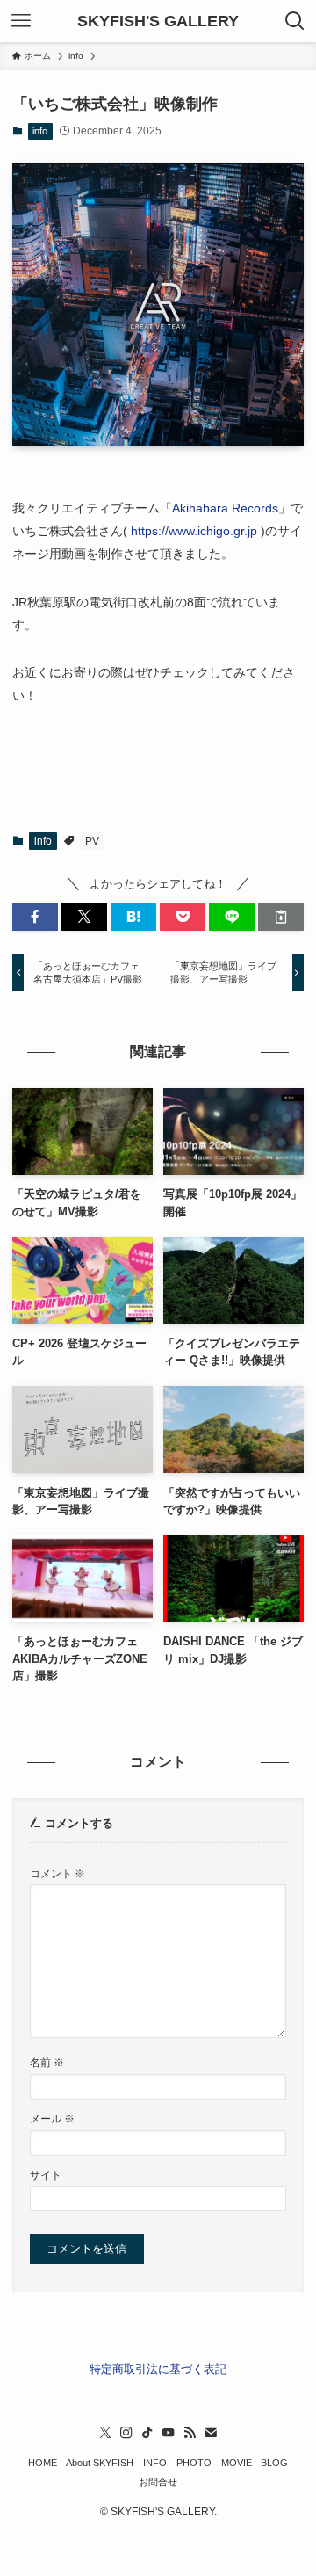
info (40, 131)
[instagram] (126, 2433)
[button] (35, 917)
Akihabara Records (225, 508)
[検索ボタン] (295, 21)
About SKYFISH (100, 2463)
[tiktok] (147, 2433)
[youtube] (169, 2433)
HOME (43, 2463)
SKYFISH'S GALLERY (158, 21)
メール (52, 2119)
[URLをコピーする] (281, 917)
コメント (57, 1873)
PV (92, 841)
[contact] (211, 2433)
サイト (46, 2175)
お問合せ (158, 2482)
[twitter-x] (105, 2433)
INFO (155, 2463)
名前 (47, 2062)
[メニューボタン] (21, 21)
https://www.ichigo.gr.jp (194, 531)
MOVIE (237, 2463)
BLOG (274, 2463)
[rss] (190, 2433)
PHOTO (194, 2463)
